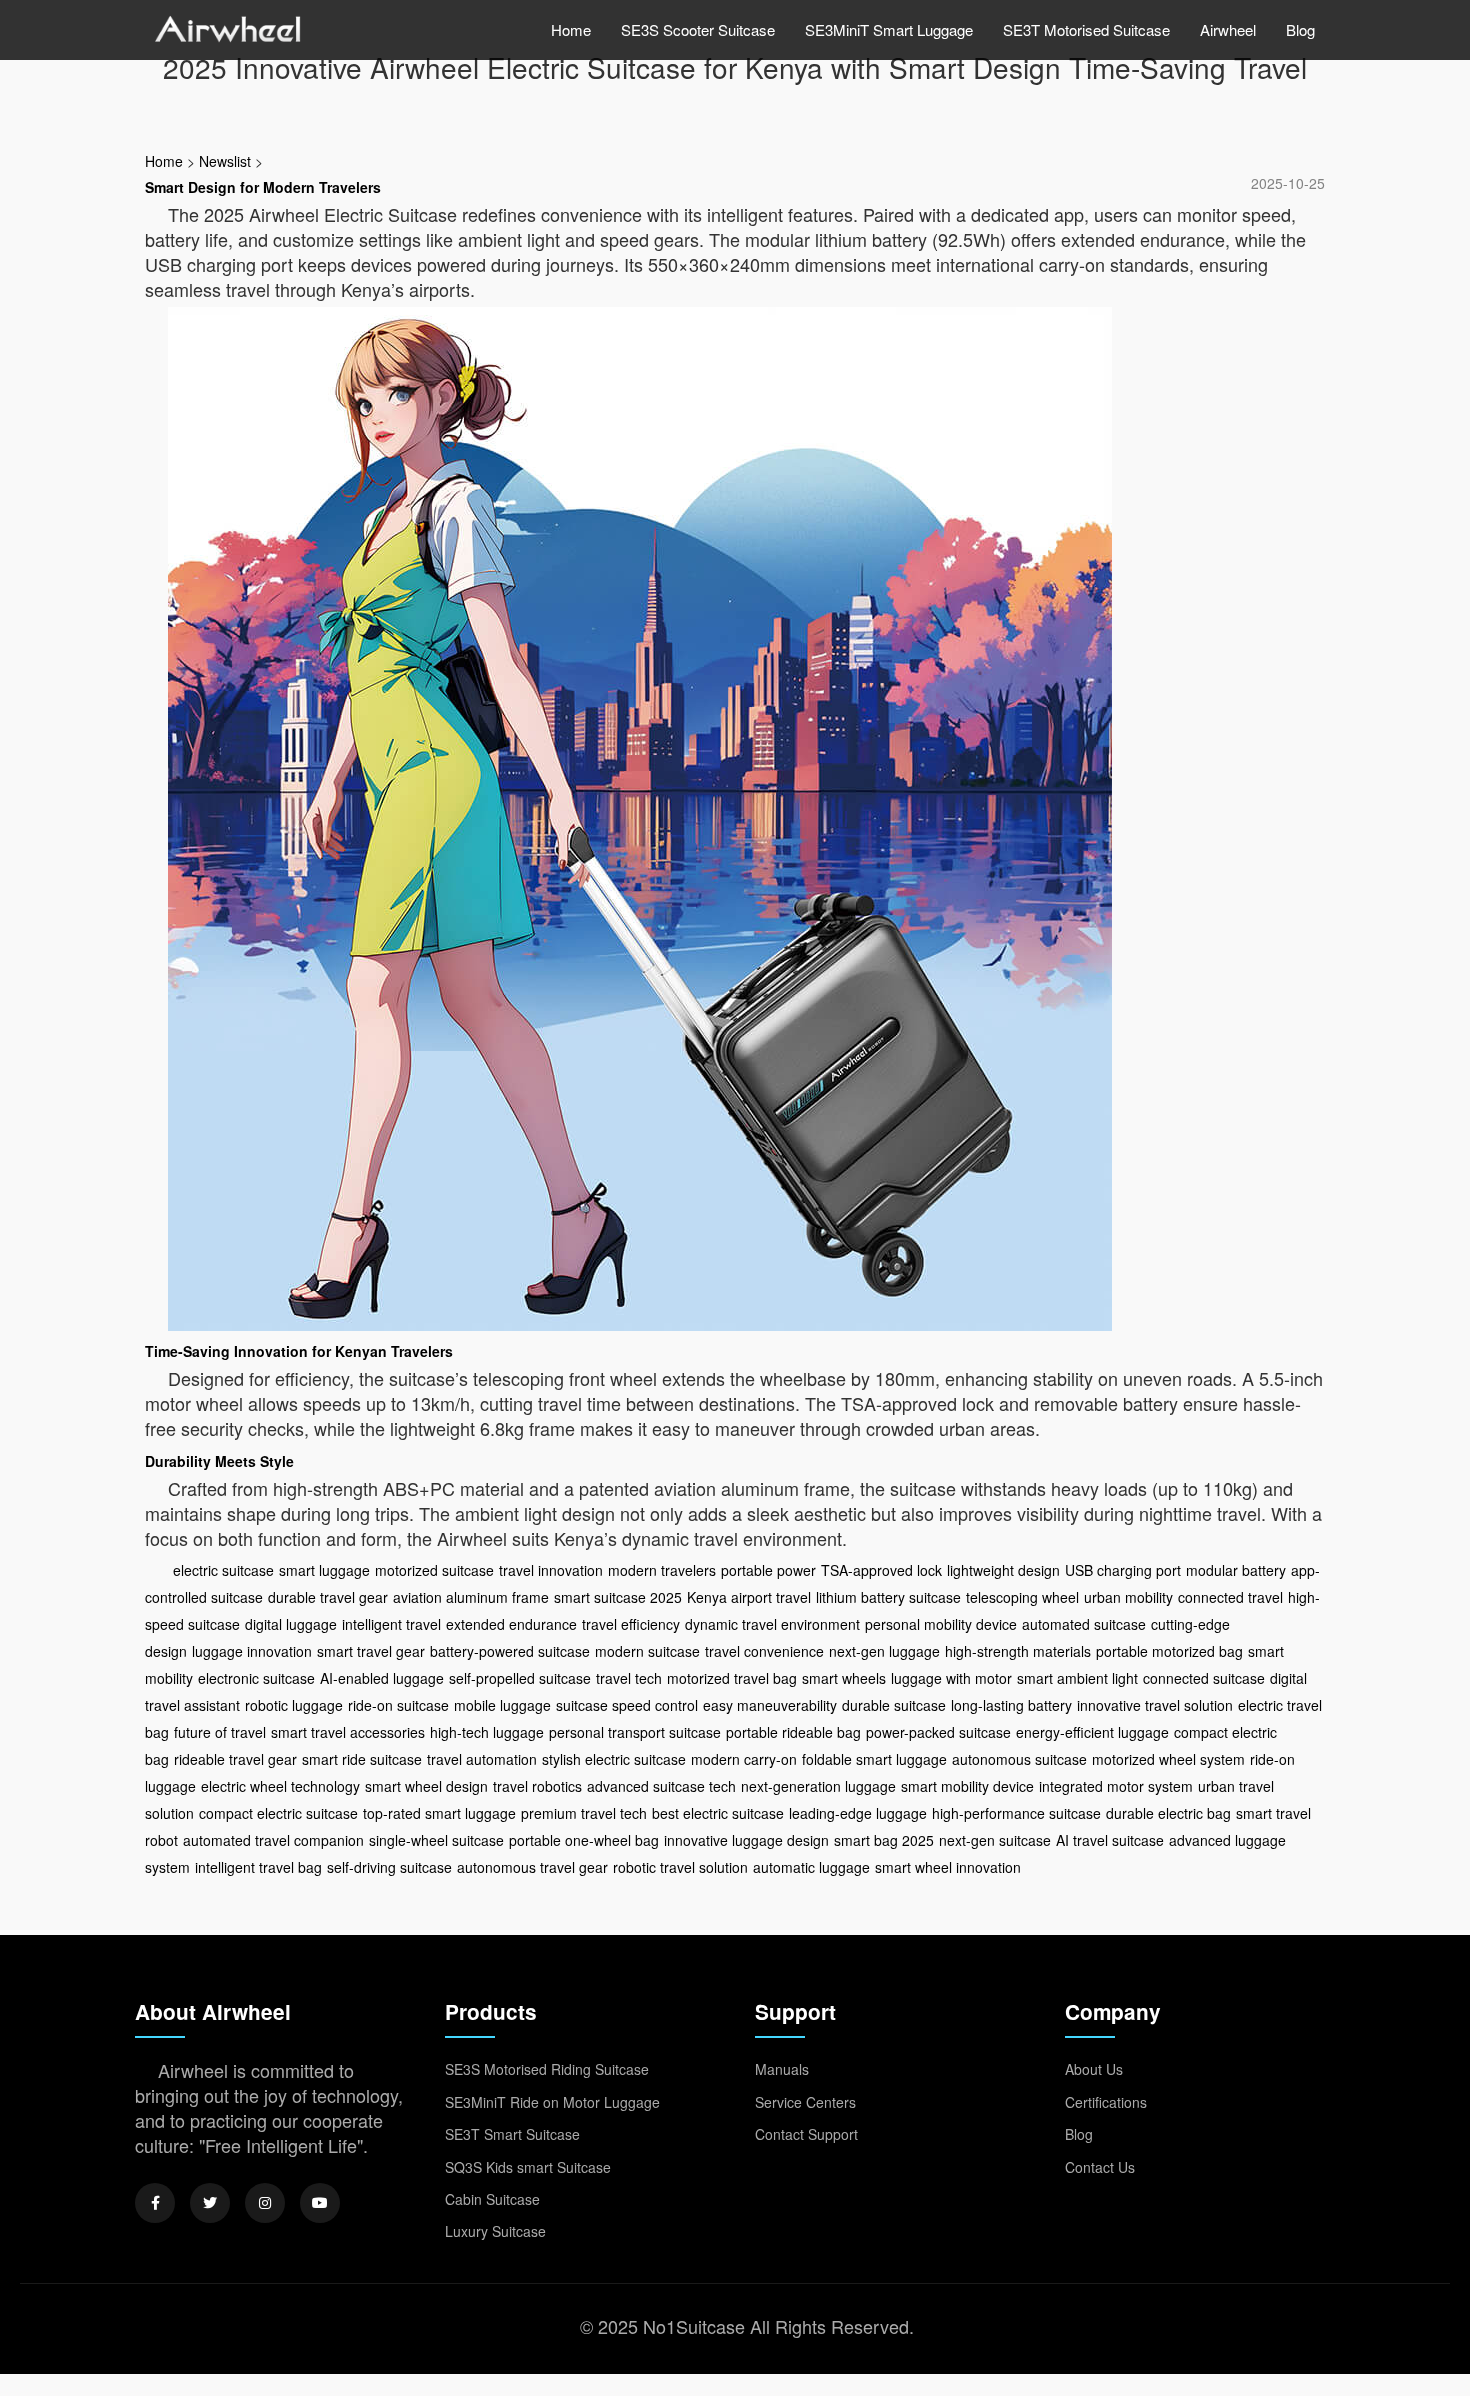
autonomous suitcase (1019, 1759)
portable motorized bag (1169, 1651)
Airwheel (1228, 29)
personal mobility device (941, 1624)
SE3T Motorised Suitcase (1086, 29)
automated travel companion (273, 1840)
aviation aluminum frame (471, 1597)
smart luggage (324, 1570)
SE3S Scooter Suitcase (698, 29)
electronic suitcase (256, 1678)
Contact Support (806, 2134)
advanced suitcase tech (661, 1786)
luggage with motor (951, 1678)
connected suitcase (1204, 1678)
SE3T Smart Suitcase (512, 2134)
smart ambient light (1077, 1678)
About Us (1094, 2069)
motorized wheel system (1168, 1759)
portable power (768, 1570)
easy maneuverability (770, 1705)
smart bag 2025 (884, 1840)
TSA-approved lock (881, 1570)
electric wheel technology (280, 1786)
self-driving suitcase (389, 1867)
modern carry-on (744, 1759)
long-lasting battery (1011, 1705)
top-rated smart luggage (439, 1813)
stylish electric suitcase (614, 1759)
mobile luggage (502, 1705)
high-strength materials (1018, 1651)
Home (571, 29)
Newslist (225, 161)
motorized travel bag (732, 1678)
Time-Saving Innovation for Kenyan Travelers (299, 1351)
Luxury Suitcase (495, 2231)
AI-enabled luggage (382, 1678)
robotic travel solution (680, 1867)
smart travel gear (371, 1651)
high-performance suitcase (1016, 1813)
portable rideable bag (793, 1732)
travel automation (482, 1759)
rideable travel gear (235, 1759)
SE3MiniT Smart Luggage (889, 29)
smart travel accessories (348, 1732)
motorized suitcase (434, 1570)
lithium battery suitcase (888, 1597)
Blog (1300, 29)
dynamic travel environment (772, 1624)
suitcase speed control (627, 1705)
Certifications (1106, 2102)
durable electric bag (1168, 1813)
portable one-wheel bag (584, 1840)
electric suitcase (223, 1570)
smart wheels (844, 1678)
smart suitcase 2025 (618, 1597)
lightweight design (1003, 1570)
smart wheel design (426, 1786)
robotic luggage (294, 1705)
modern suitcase (647, 1651)
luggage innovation (252, 1651)
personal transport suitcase (635, 1732)
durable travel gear (328, 1597)
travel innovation (551, 1570)
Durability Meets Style (219, 1461)
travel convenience (764, 1651)
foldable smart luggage (874, 1759)
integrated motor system (1116, 1786)
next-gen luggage (884, 1651)
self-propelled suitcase (520, 1678)
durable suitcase (894, 1705)
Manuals (782, 2069)
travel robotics (537, 1786)
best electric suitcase (718, 1813)
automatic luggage (811, 1867)
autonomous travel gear (532, 1867)
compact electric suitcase (278, 1813)
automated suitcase (1084, 1624)
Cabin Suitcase (492, 2199)
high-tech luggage (487, 1732)
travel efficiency (631, 1624)
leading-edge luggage (858, 1813)
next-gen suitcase (995, 1840)
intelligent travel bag (258, 1867)
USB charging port (1123, 1570)
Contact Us (1100, 2167)
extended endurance (511, 1624)
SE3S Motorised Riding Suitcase (547, 2069)
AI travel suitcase (1110, 1840)
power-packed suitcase (938, 1732)
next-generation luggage (818, 1786)
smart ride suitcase (362, 1759)
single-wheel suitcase (436, 1840)
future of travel (220, 1732)
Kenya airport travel (749, 1597)
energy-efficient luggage (1092, 1732)
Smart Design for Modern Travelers (263, 187)
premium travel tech (584, 1813)
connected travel (1230, 1597)
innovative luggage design (746, 1840)
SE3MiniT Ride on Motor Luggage (552, 2102)
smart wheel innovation (948, 1867)
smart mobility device (967, 1786)
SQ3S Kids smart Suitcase (528, 2167)
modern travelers (662, 1570)
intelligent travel (391, 1624)
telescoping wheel (1022, 1597)
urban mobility (1128, 1597)
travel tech (629, 1678)
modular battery (1236, 1570)
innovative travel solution (1155, 1705)
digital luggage (291, 1624)
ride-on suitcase (398, 1705)
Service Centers (805, 2102)
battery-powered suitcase (510, 1651)
